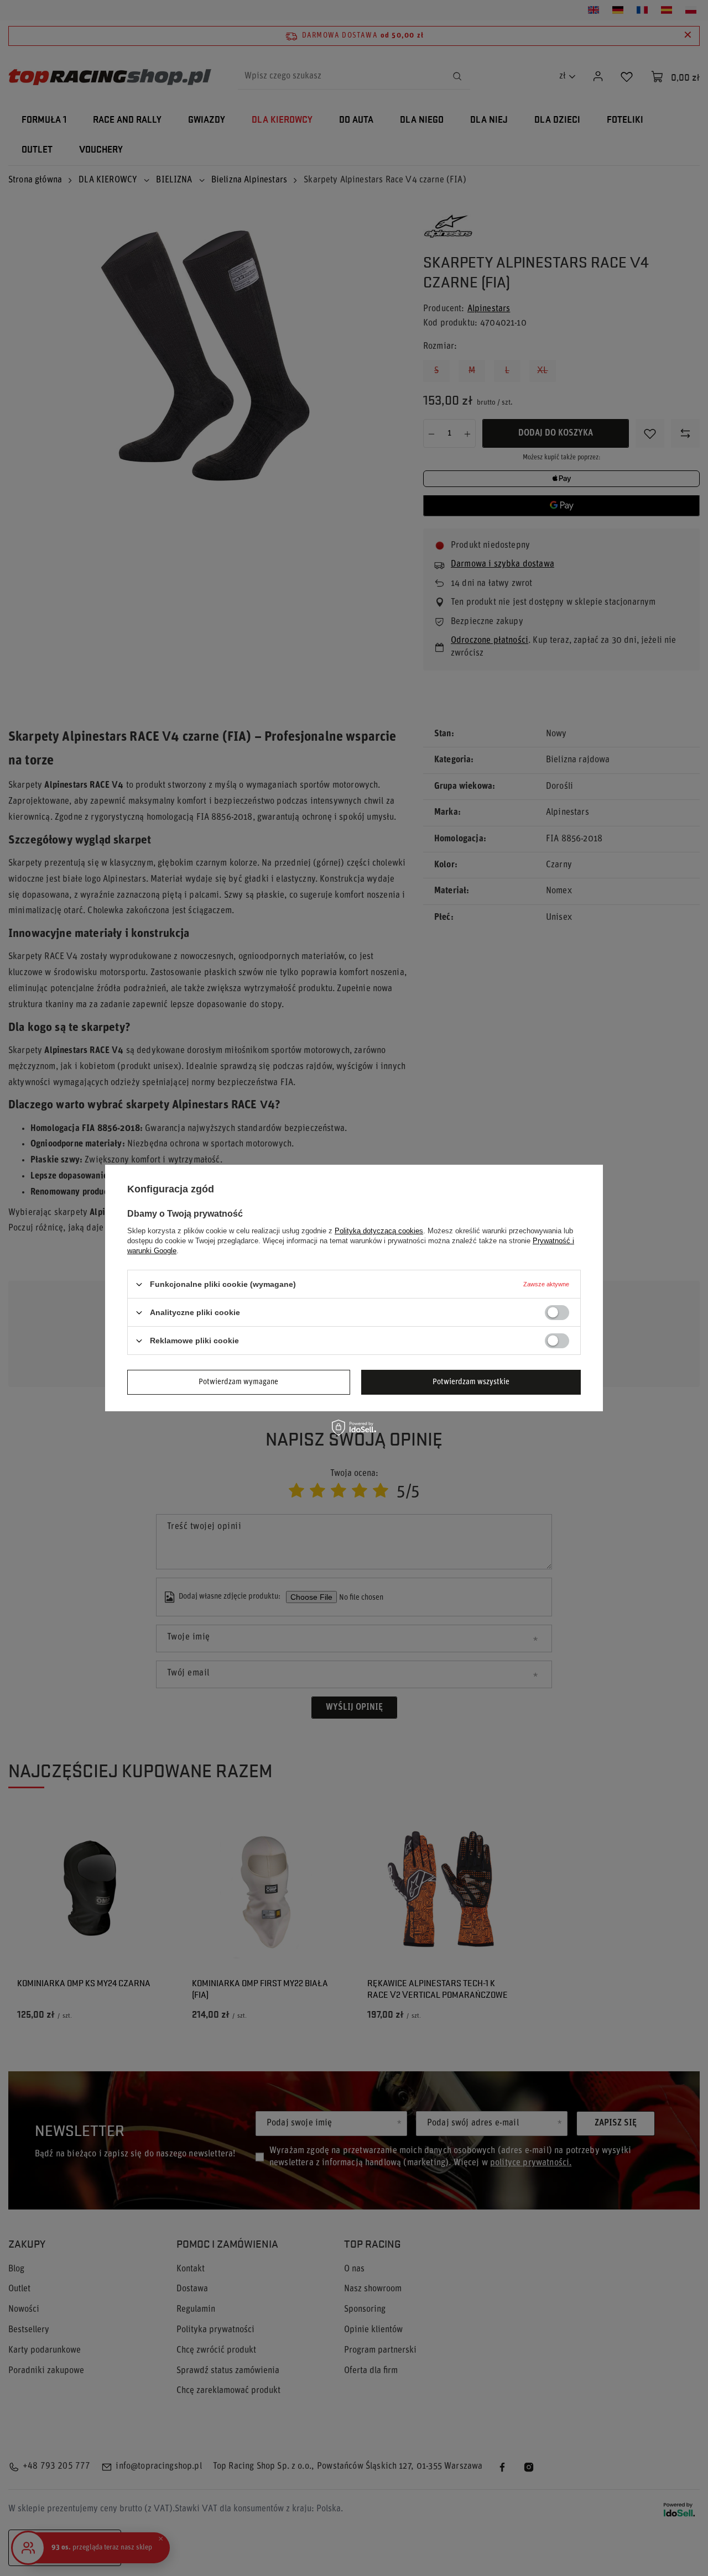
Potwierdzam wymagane (238, 1382)
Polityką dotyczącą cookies (379, 1231)
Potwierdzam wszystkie (471, 1382)
